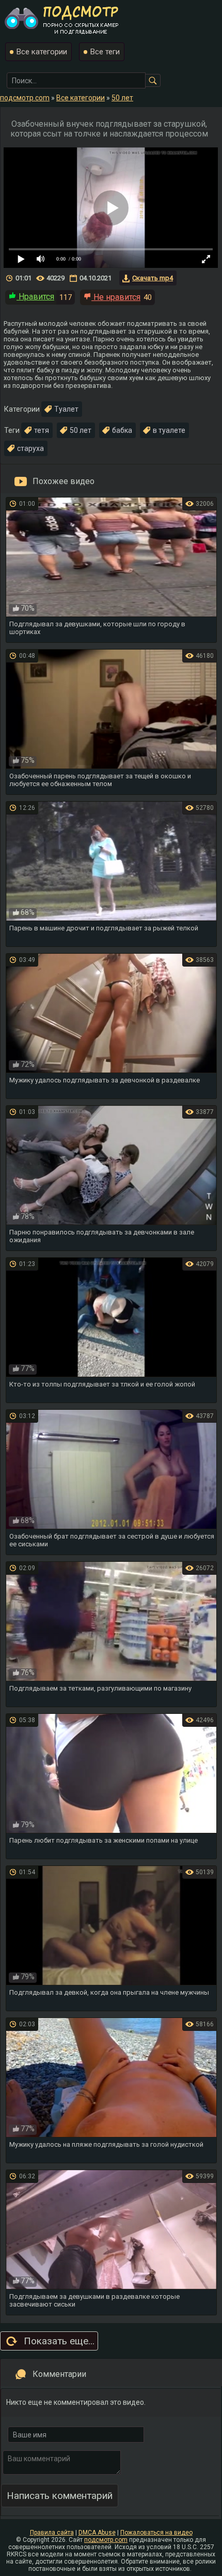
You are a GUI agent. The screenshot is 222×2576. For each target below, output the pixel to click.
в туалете (169, 430)
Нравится (35, 297)
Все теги (105, 52)
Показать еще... (59, 2341)
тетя (42, 430)
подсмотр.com (106, 2540)
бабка (122, 430)
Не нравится (116, 297)
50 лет (81, 430)
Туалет (66, 409)
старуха (30, 448)
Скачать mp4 (153, 278)
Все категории (42, 52)
